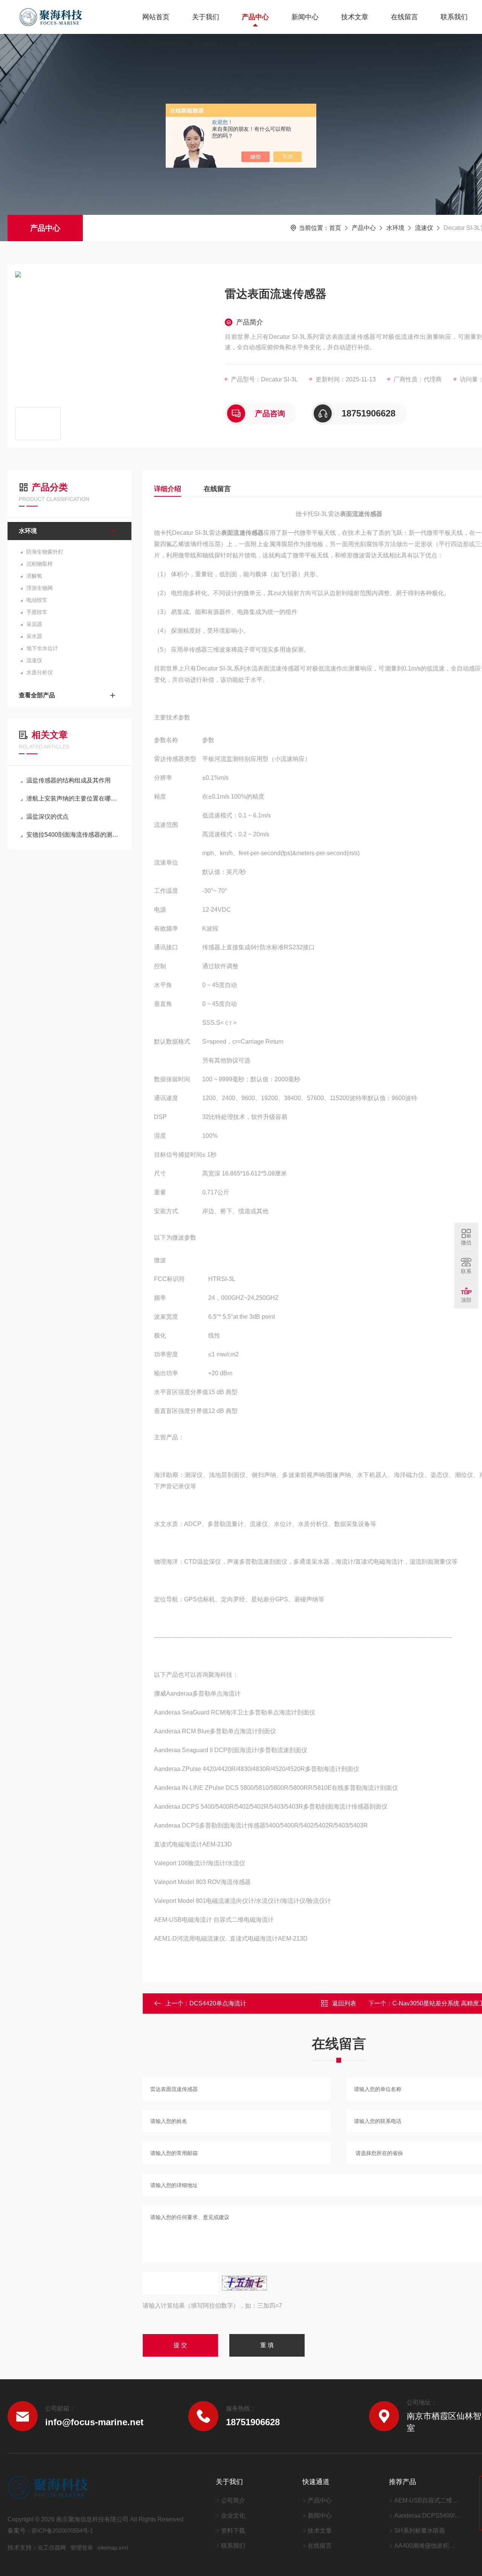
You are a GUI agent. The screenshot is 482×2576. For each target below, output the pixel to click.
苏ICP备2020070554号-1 (62, 2531)
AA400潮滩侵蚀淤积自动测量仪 (427, 2546)
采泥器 (34, 624)
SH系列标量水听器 (420, 2531)
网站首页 (156, 17)
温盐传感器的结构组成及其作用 (69, 780)
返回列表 (344, 2003)
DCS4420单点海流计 (218, 2003)
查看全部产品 (37, 695)
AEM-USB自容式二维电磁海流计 (427, 2500)
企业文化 (233, 2516)
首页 (335, 228)
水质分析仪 (40, 672)
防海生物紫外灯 (45, 552)
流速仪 (424, 228)
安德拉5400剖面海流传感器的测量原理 (73, 835)
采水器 (34, 636)
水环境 (395, 228)
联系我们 (454, 17)
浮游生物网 (40, 588)
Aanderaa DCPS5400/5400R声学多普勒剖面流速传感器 (427, 2516)
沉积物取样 (40, 564)
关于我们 (206, 17)
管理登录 (82, 2548)
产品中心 (255, 17)
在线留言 (404, 17)
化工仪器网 (52, 2548)
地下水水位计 (42, 648)
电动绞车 (37, 600)
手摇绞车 (37, 612)
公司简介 (233, 2500)
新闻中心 (305, 17)
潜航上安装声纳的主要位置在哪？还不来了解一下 (73, 798)
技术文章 (355, 17)
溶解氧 (34, 576)
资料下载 (233, 2531)
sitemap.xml (113, 2548)
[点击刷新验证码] (244, 2283)
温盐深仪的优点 (47, 817)
